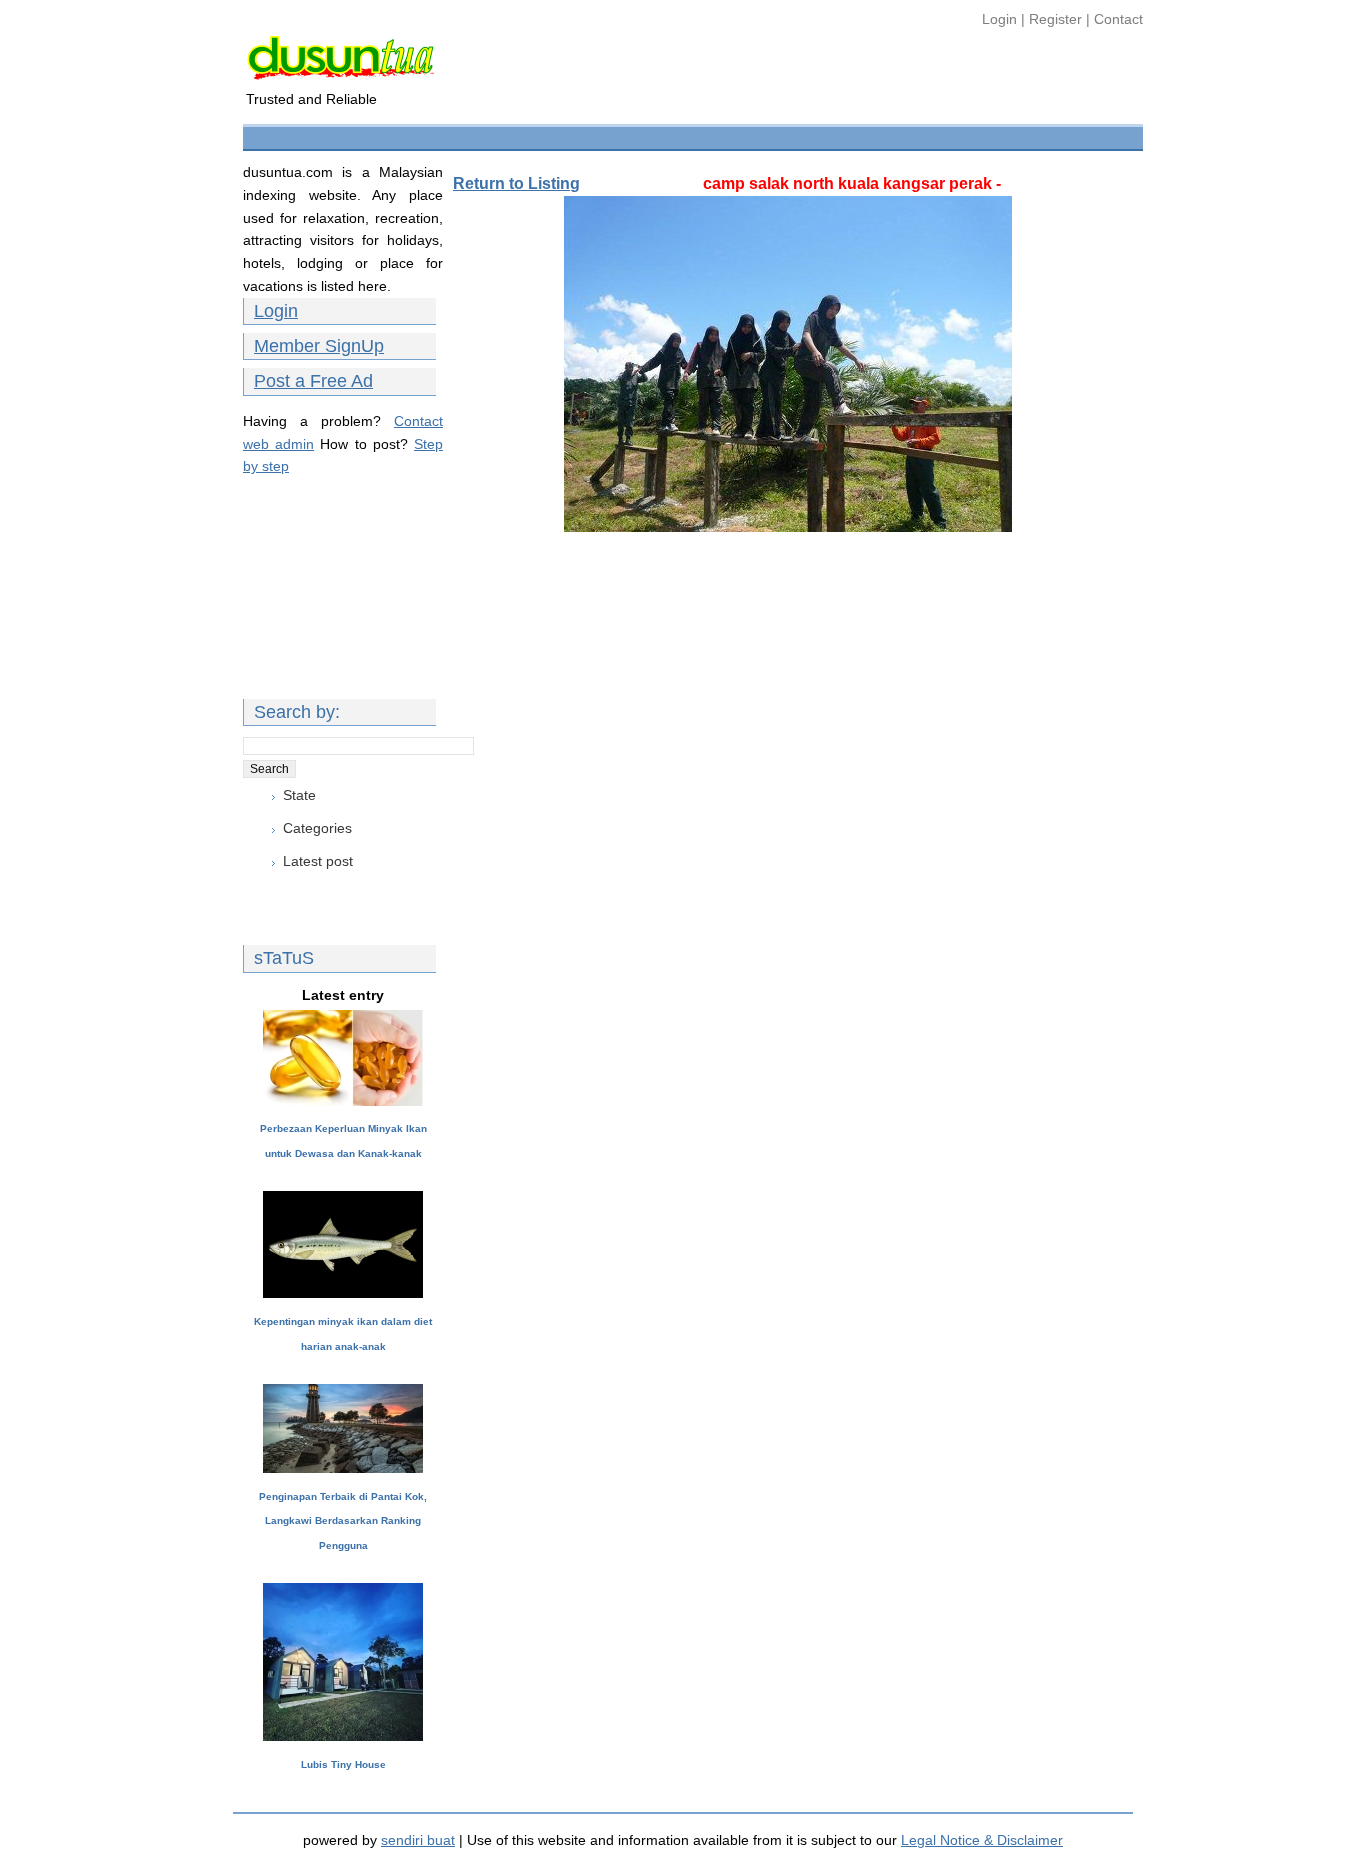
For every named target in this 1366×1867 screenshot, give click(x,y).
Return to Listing (516, 183)
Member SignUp (319, 346)
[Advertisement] (612, 135)
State (299, 795)
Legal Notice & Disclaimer (982, 1840)
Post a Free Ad (313, 381)
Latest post (318, 861)
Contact (1118, 19)
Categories (317, 828)
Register (1055, 19)
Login (1001, 19)
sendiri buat (418, 1840)
